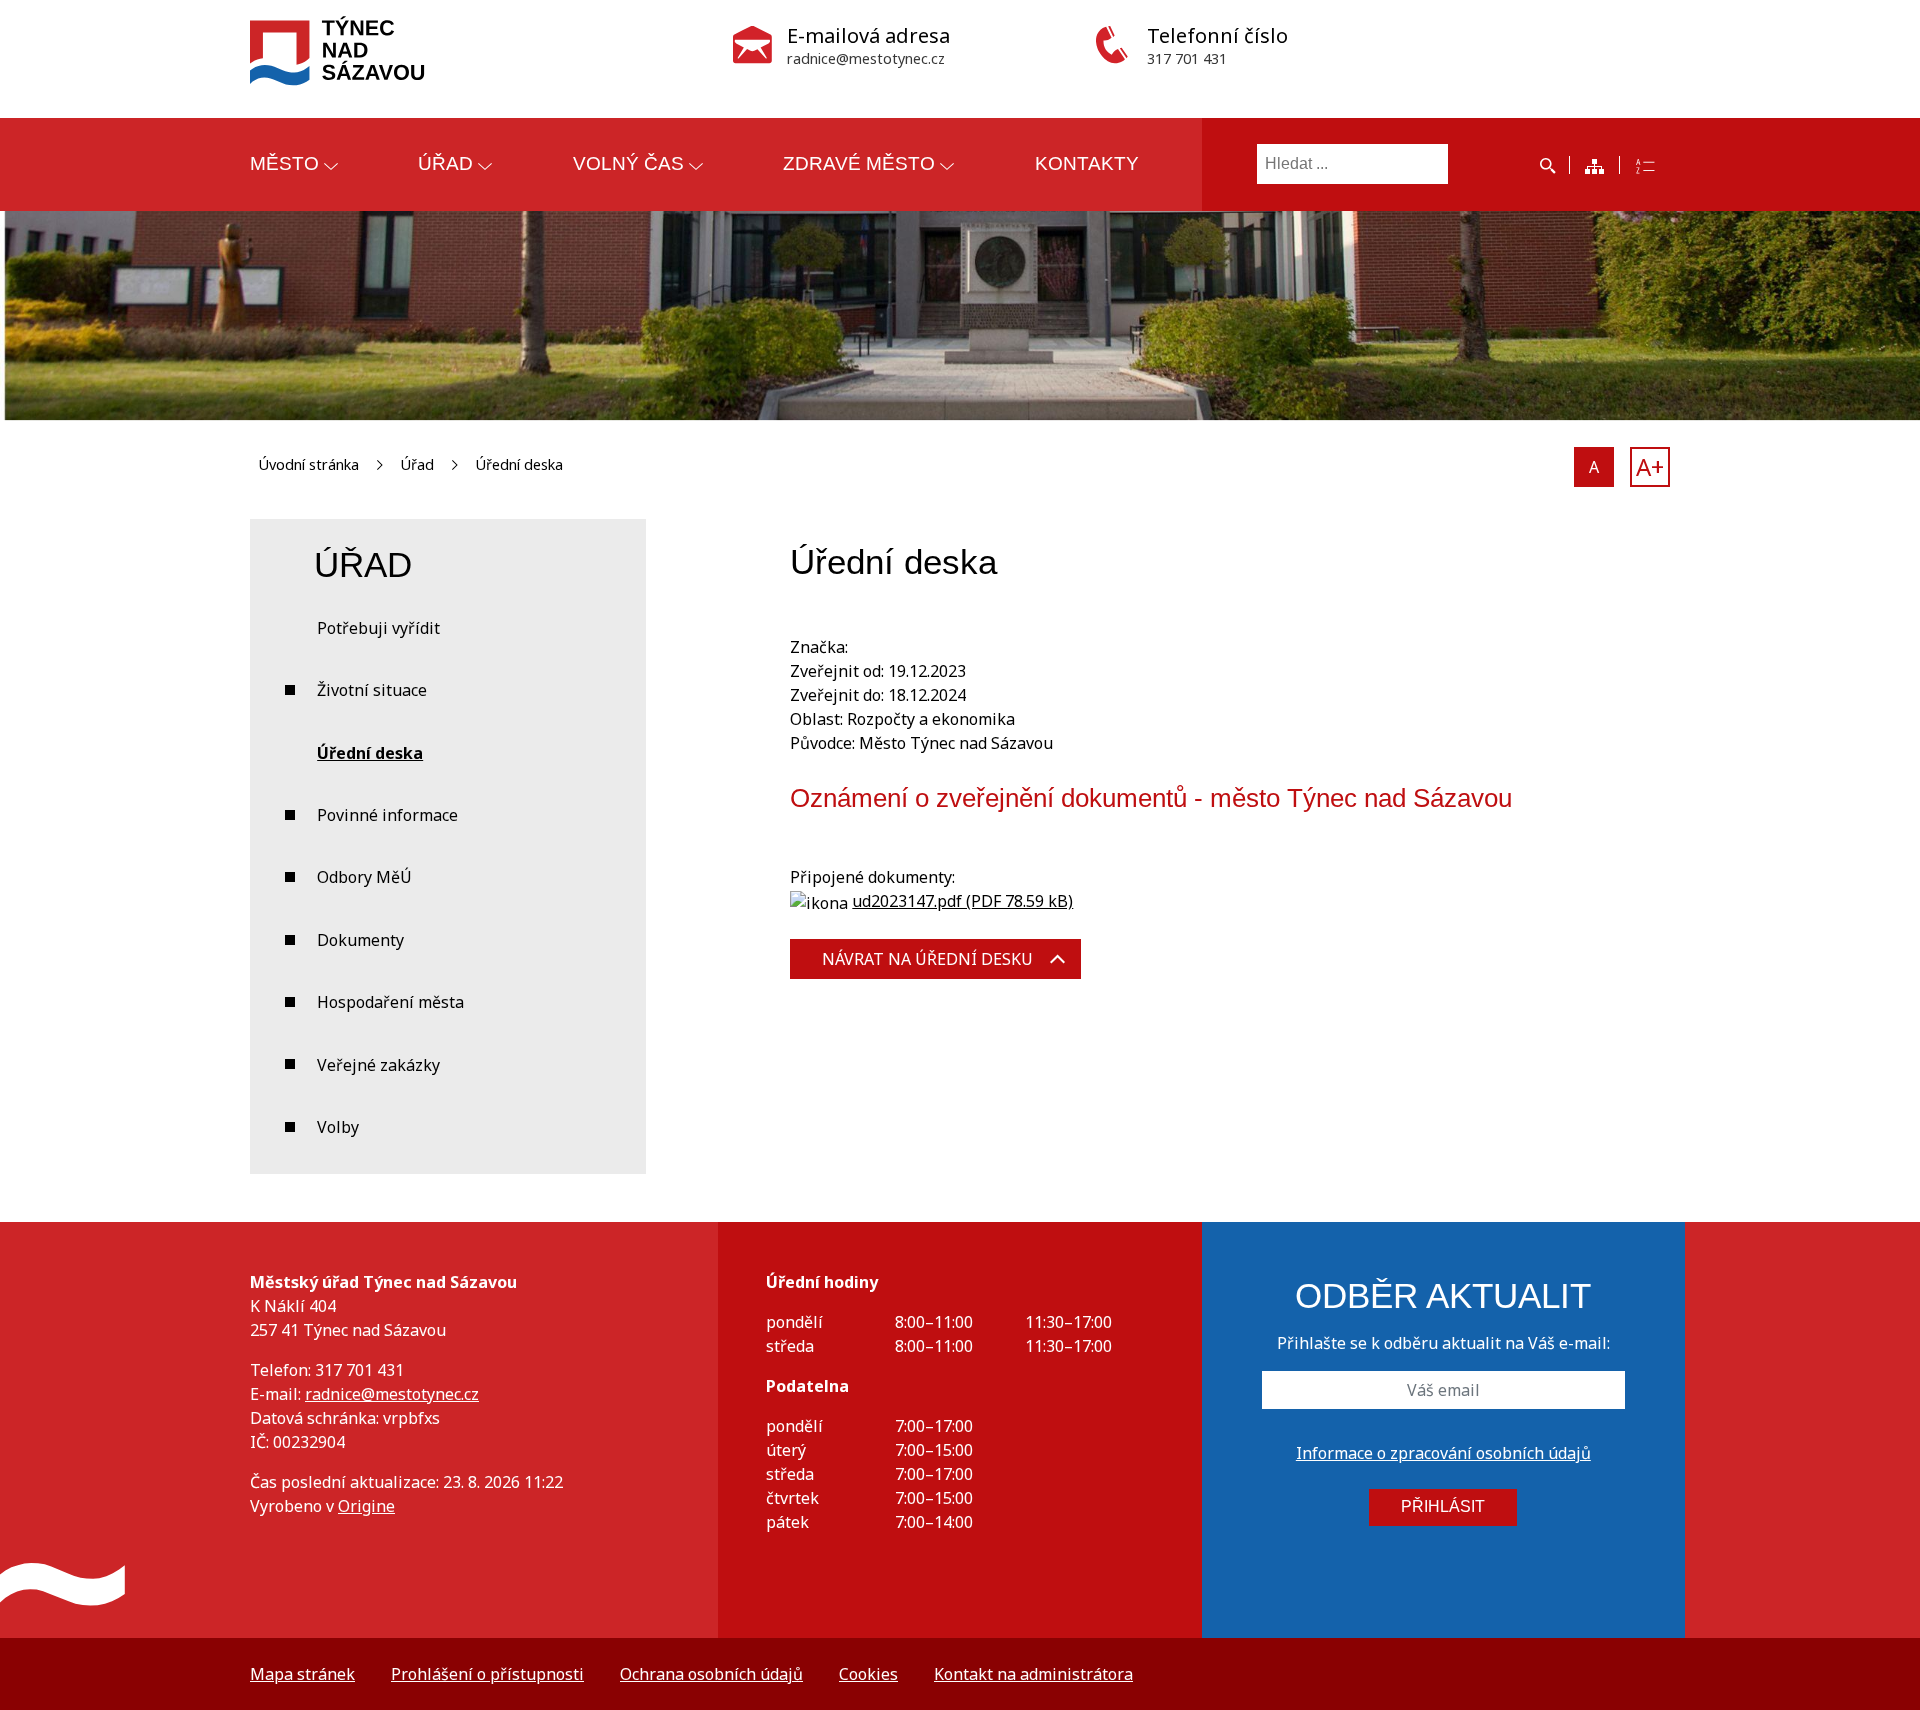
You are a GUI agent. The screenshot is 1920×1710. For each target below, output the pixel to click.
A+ (1650, 466)
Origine (366, 1506)
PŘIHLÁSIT (1443, 1506)
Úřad (417, 464)
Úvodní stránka (308, 464)
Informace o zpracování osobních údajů (1443, 1453)
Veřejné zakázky (378, 1065)
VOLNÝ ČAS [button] (628, 163)
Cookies (868, 1674)
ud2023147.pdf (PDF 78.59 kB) (962, 901)
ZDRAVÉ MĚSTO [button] (859, 163)
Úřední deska (519, 464)
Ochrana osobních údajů (711, 1674)
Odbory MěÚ (364, 877)
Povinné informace (387, 815)
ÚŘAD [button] (445, 163)
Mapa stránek (302, 1674)
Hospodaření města (390, 1002)
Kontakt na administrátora (1033, 1674)
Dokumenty (360, 940)
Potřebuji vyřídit (378, 628)
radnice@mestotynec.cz (392, 1394)
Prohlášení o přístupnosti (487, 1674)
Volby (338, 1127)
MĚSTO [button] (284, 163)
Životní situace (372, 690)
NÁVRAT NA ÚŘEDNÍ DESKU (927, 959)
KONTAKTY (1087, 163)
